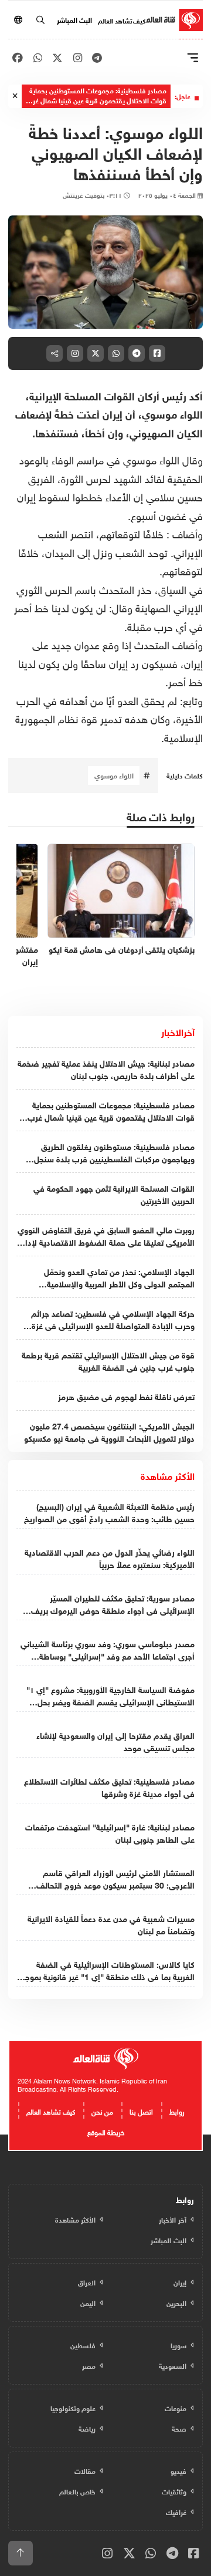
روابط (177, 2110)
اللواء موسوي (114, 775)
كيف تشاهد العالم (122, 20)
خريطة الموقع (106, 2131)
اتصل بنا (141, 2110)
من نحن (102, 2110)
